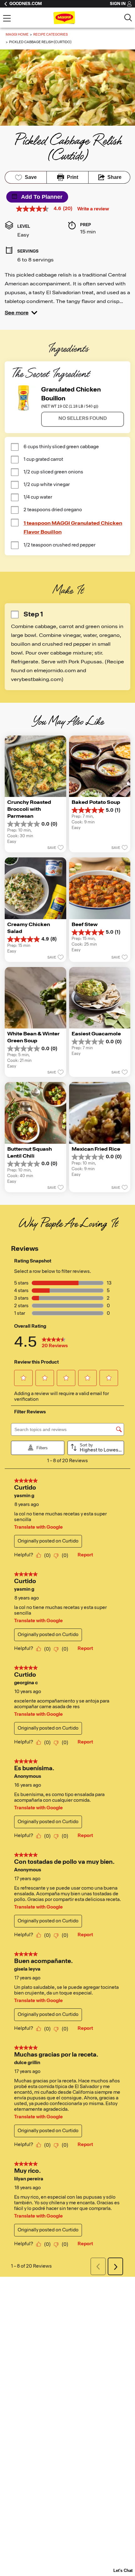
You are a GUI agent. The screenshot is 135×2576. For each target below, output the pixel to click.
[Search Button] (128, 18)
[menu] (7, 19)
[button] (21, 313)
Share (114, 177)
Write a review (93, 209)
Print (73, 177)
